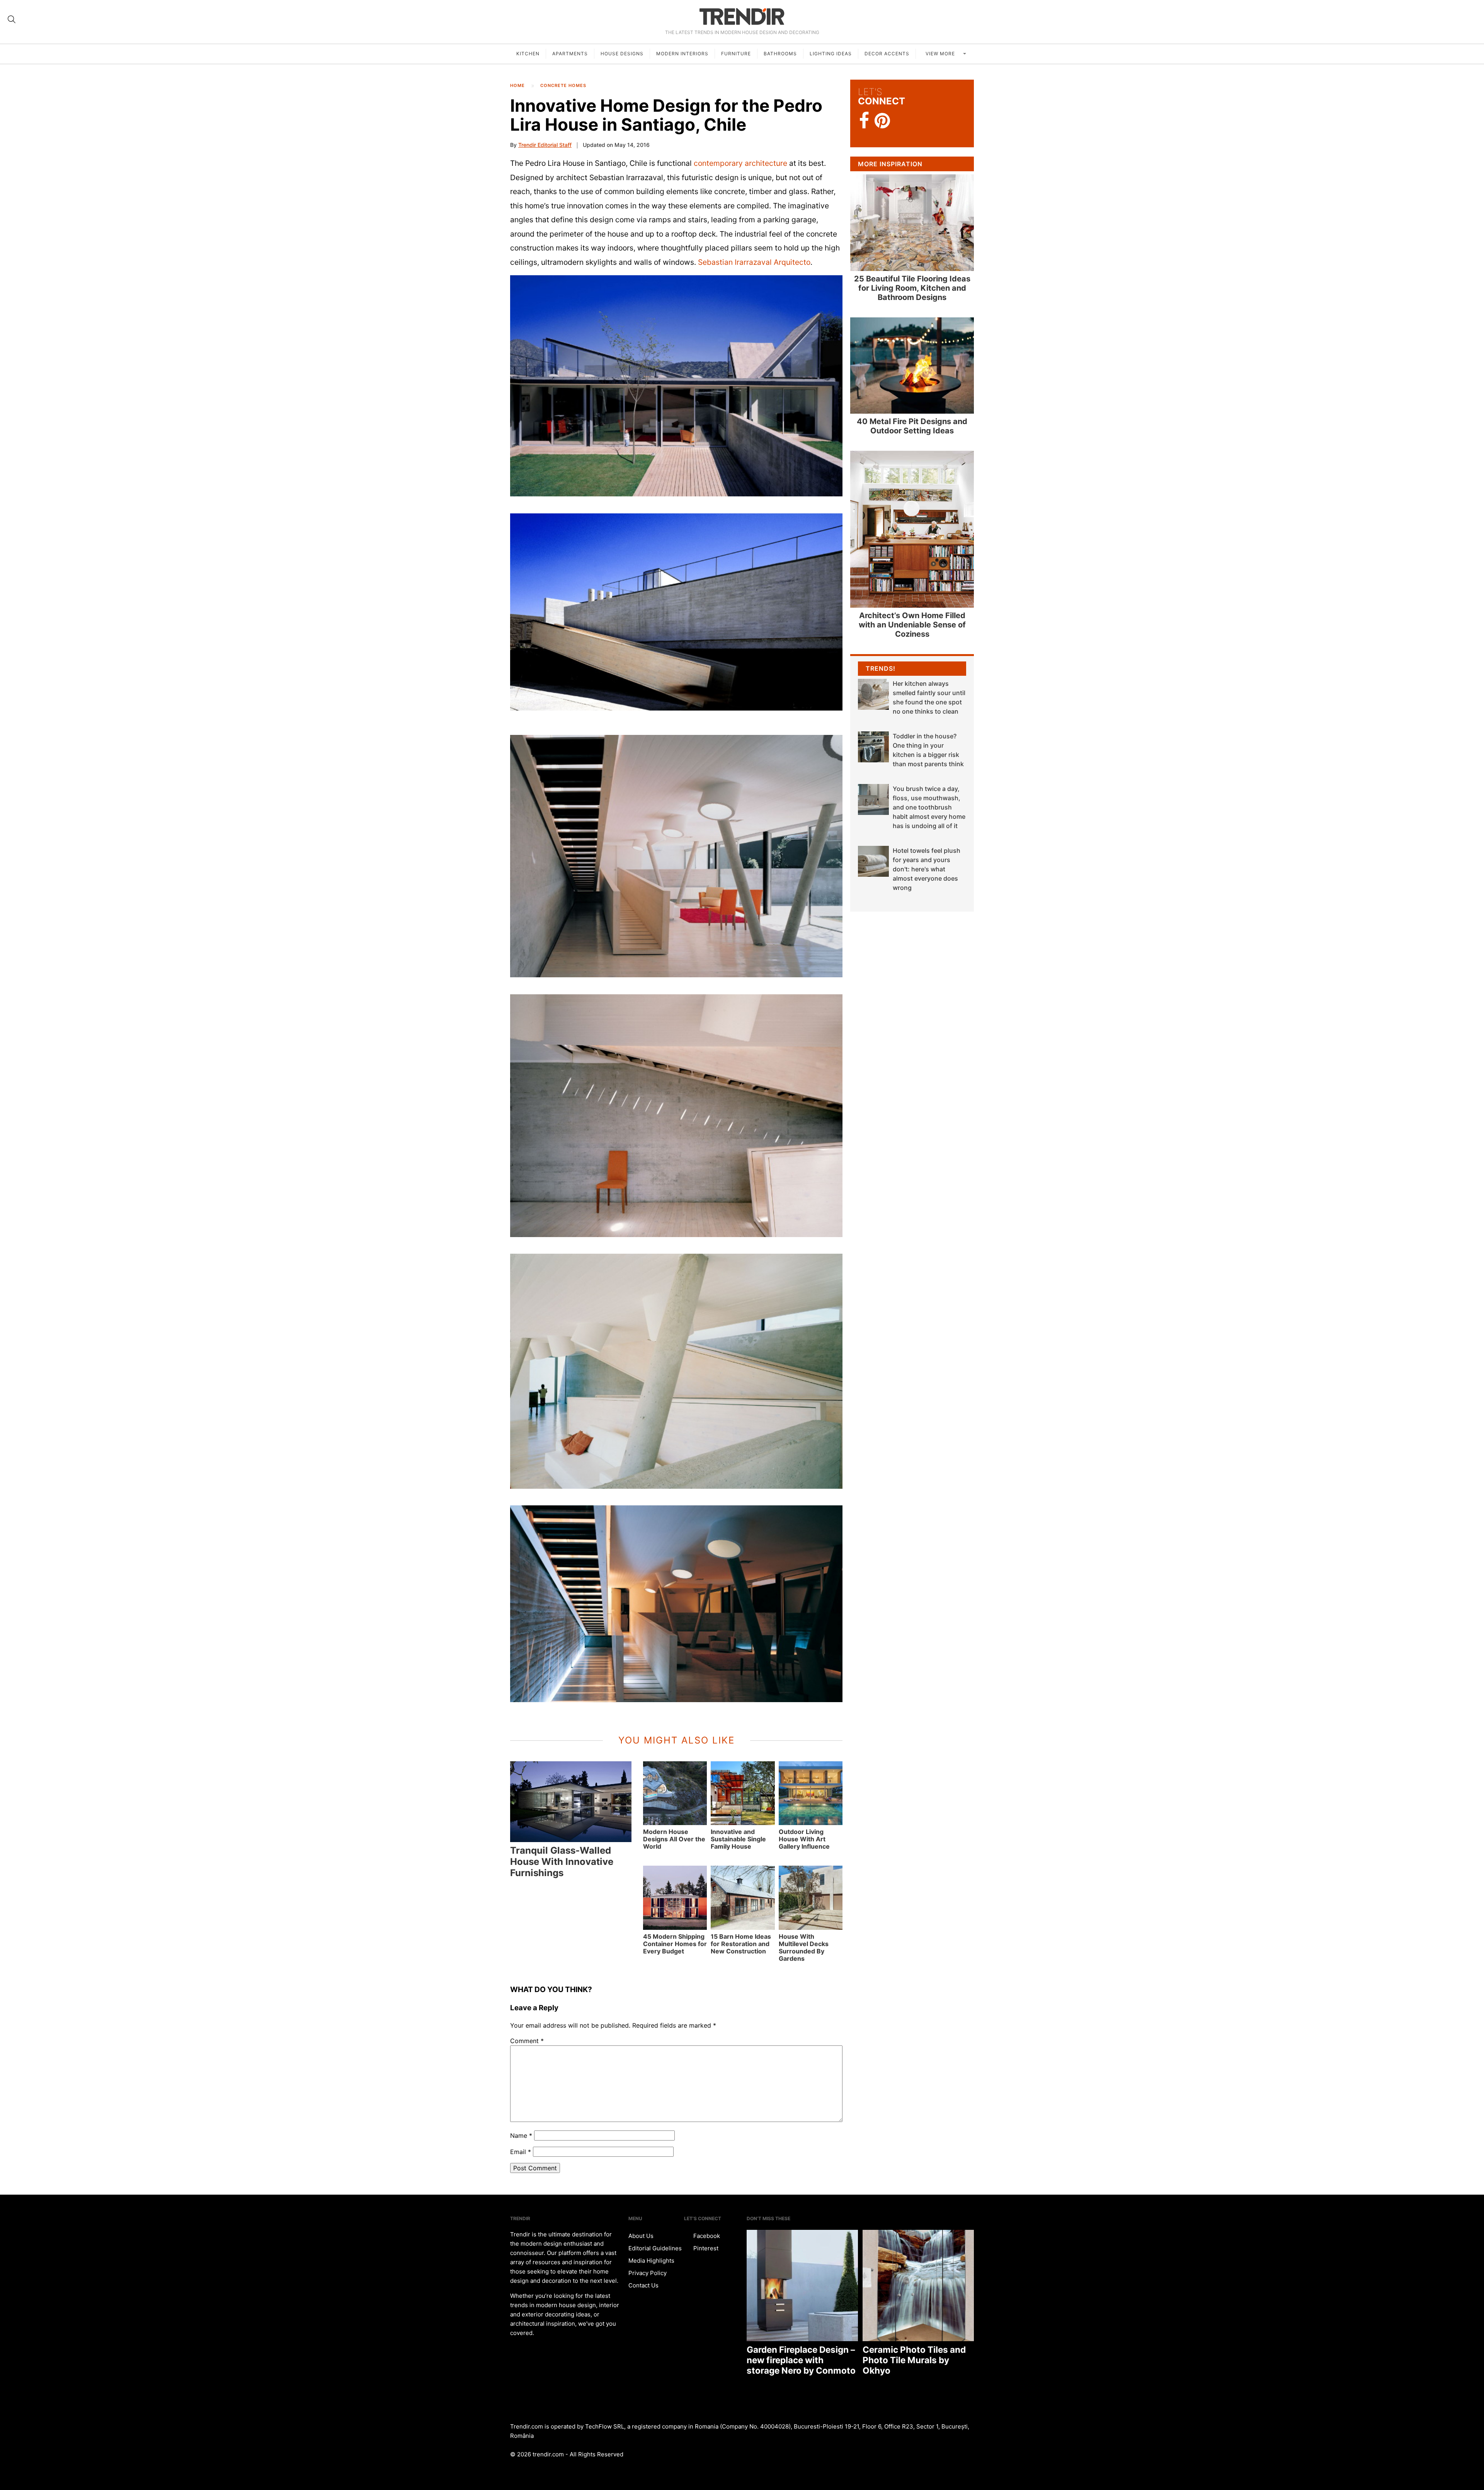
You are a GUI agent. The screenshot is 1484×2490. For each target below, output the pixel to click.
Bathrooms (780, 54)
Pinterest (705, 2248)
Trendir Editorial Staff (545, 145)
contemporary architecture (740, 163)
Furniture (736, 54)
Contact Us (643, 2285)
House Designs (622, 54)
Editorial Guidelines (655, 2248)
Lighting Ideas (831, 54)
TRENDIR (742, 16)
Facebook (706, 2236)
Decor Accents (887, 54)
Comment (527, 2041)
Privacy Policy (648, 2273)
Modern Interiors (682, 54)
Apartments (570, 54)
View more (941, 54)
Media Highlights (651, 2261)
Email (521, 2152)
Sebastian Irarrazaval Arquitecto (754, 262)
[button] (676, 386)
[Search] (12, 19)
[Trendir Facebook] (864, 121)
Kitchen (528, 54)
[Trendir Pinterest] (882, 121)
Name (521, 2136)
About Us (641, 2236)
